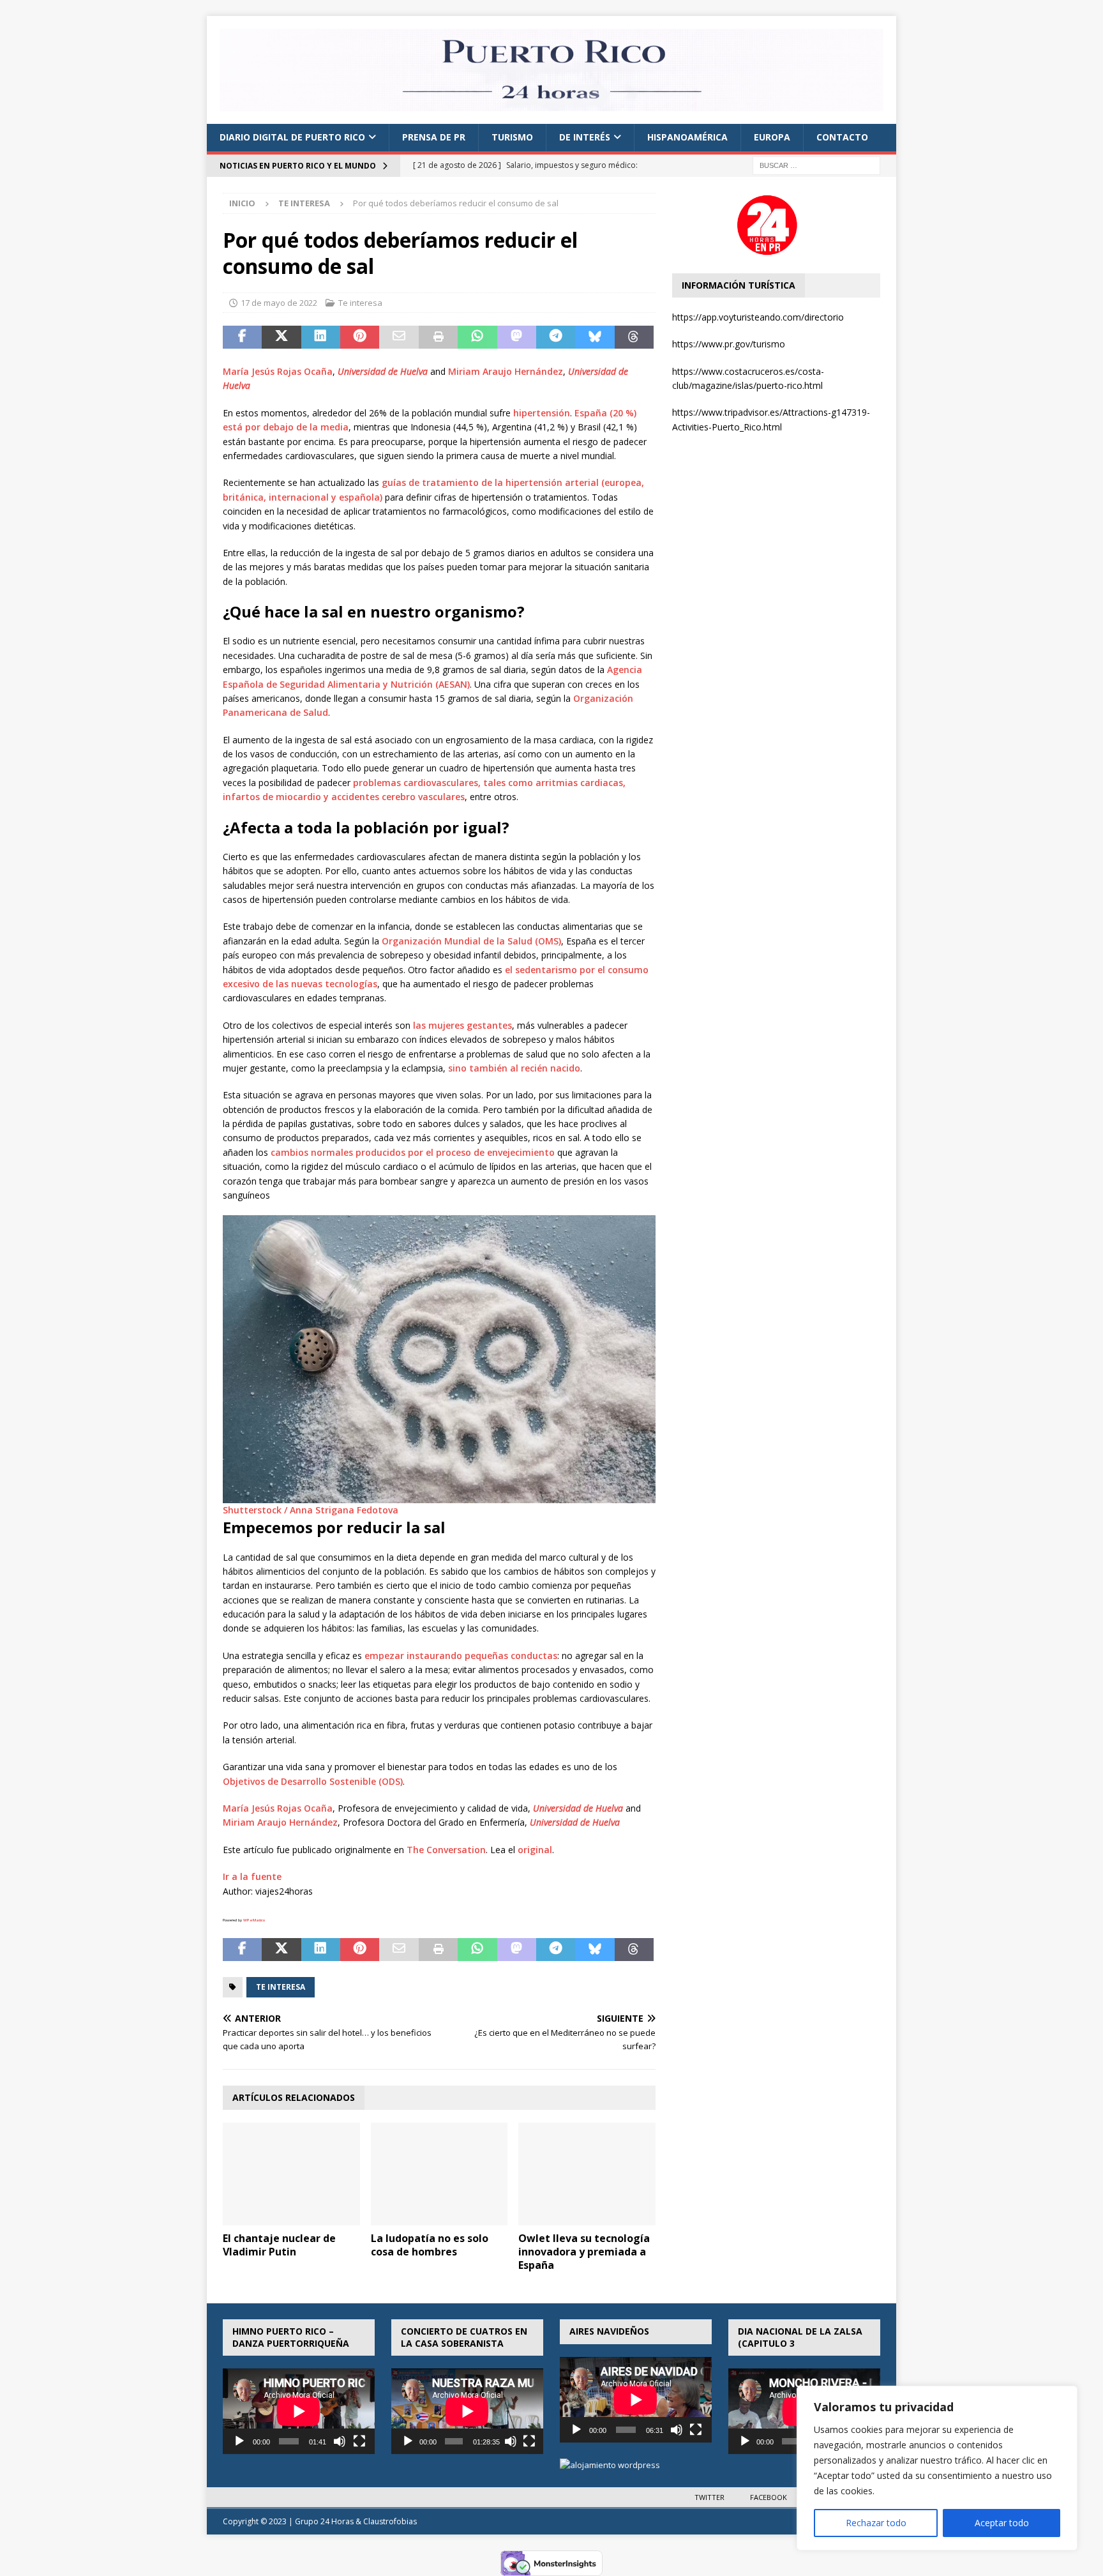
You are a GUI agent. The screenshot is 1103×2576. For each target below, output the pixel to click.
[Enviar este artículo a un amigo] (399, 337)
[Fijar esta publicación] (360, 337)
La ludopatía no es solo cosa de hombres (430, 2245)
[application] (299, 2411)
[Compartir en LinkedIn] (321, 337)
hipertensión (542, 413)
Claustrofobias (390, 2521)
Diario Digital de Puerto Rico (292, 137)
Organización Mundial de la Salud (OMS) (471, 941)
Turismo (512, 137)
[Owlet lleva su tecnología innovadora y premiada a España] (587, 2174)
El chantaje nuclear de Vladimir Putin (279, 2245)
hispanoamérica (687, 137)
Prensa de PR (434, 137)
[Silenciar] (340, 2441)
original (535, 1850)
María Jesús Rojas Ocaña (278, 371)
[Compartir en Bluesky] (595, 337)
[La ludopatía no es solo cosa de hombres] (439, 2174)
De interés (585, 137)
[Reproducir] (239, 2441)
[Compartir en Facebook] (242, 337)
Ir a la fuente (252, 1876)
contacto (842, 137)
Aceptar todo (1002, 2523)
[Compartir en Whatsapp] (477, 337)
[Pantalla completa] (359, 2441)
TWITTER (709, 2497)
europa (772, 137)
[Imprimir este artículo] (438, 337)
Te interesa (360, 303)
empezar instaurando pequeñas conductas (461, 1655)
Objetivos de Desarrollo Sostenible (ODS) (313, 1781)
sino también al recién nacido (514, 1068)
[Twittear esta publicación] (281, 337)
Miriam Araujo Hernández (506, 371)
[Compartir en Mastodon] (517, 337)
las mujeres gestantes (462, 1025)
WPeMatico (254, 1920)
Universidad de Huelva (383, 371)
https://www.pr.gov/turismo (729, 344)
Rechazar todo (876, 2523)
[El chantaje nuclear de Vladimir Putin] (291, 2174)
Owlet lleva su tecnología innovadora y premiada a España (584, 2252)
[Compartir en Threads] (634, 337)
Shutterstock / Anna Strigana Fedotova (311, 1510)
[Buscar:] (816, 164)
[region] (937, 2468)
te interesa (281, 1987)
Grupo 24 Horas (324, 2521)
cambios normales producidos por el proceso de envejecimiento (413, 1152)
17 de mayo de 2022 (279, 303)
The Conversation (446, 1850)
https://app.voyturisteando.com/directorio (758, 317)
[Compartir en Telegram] (556, 337)
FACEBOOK (769, 2497)
